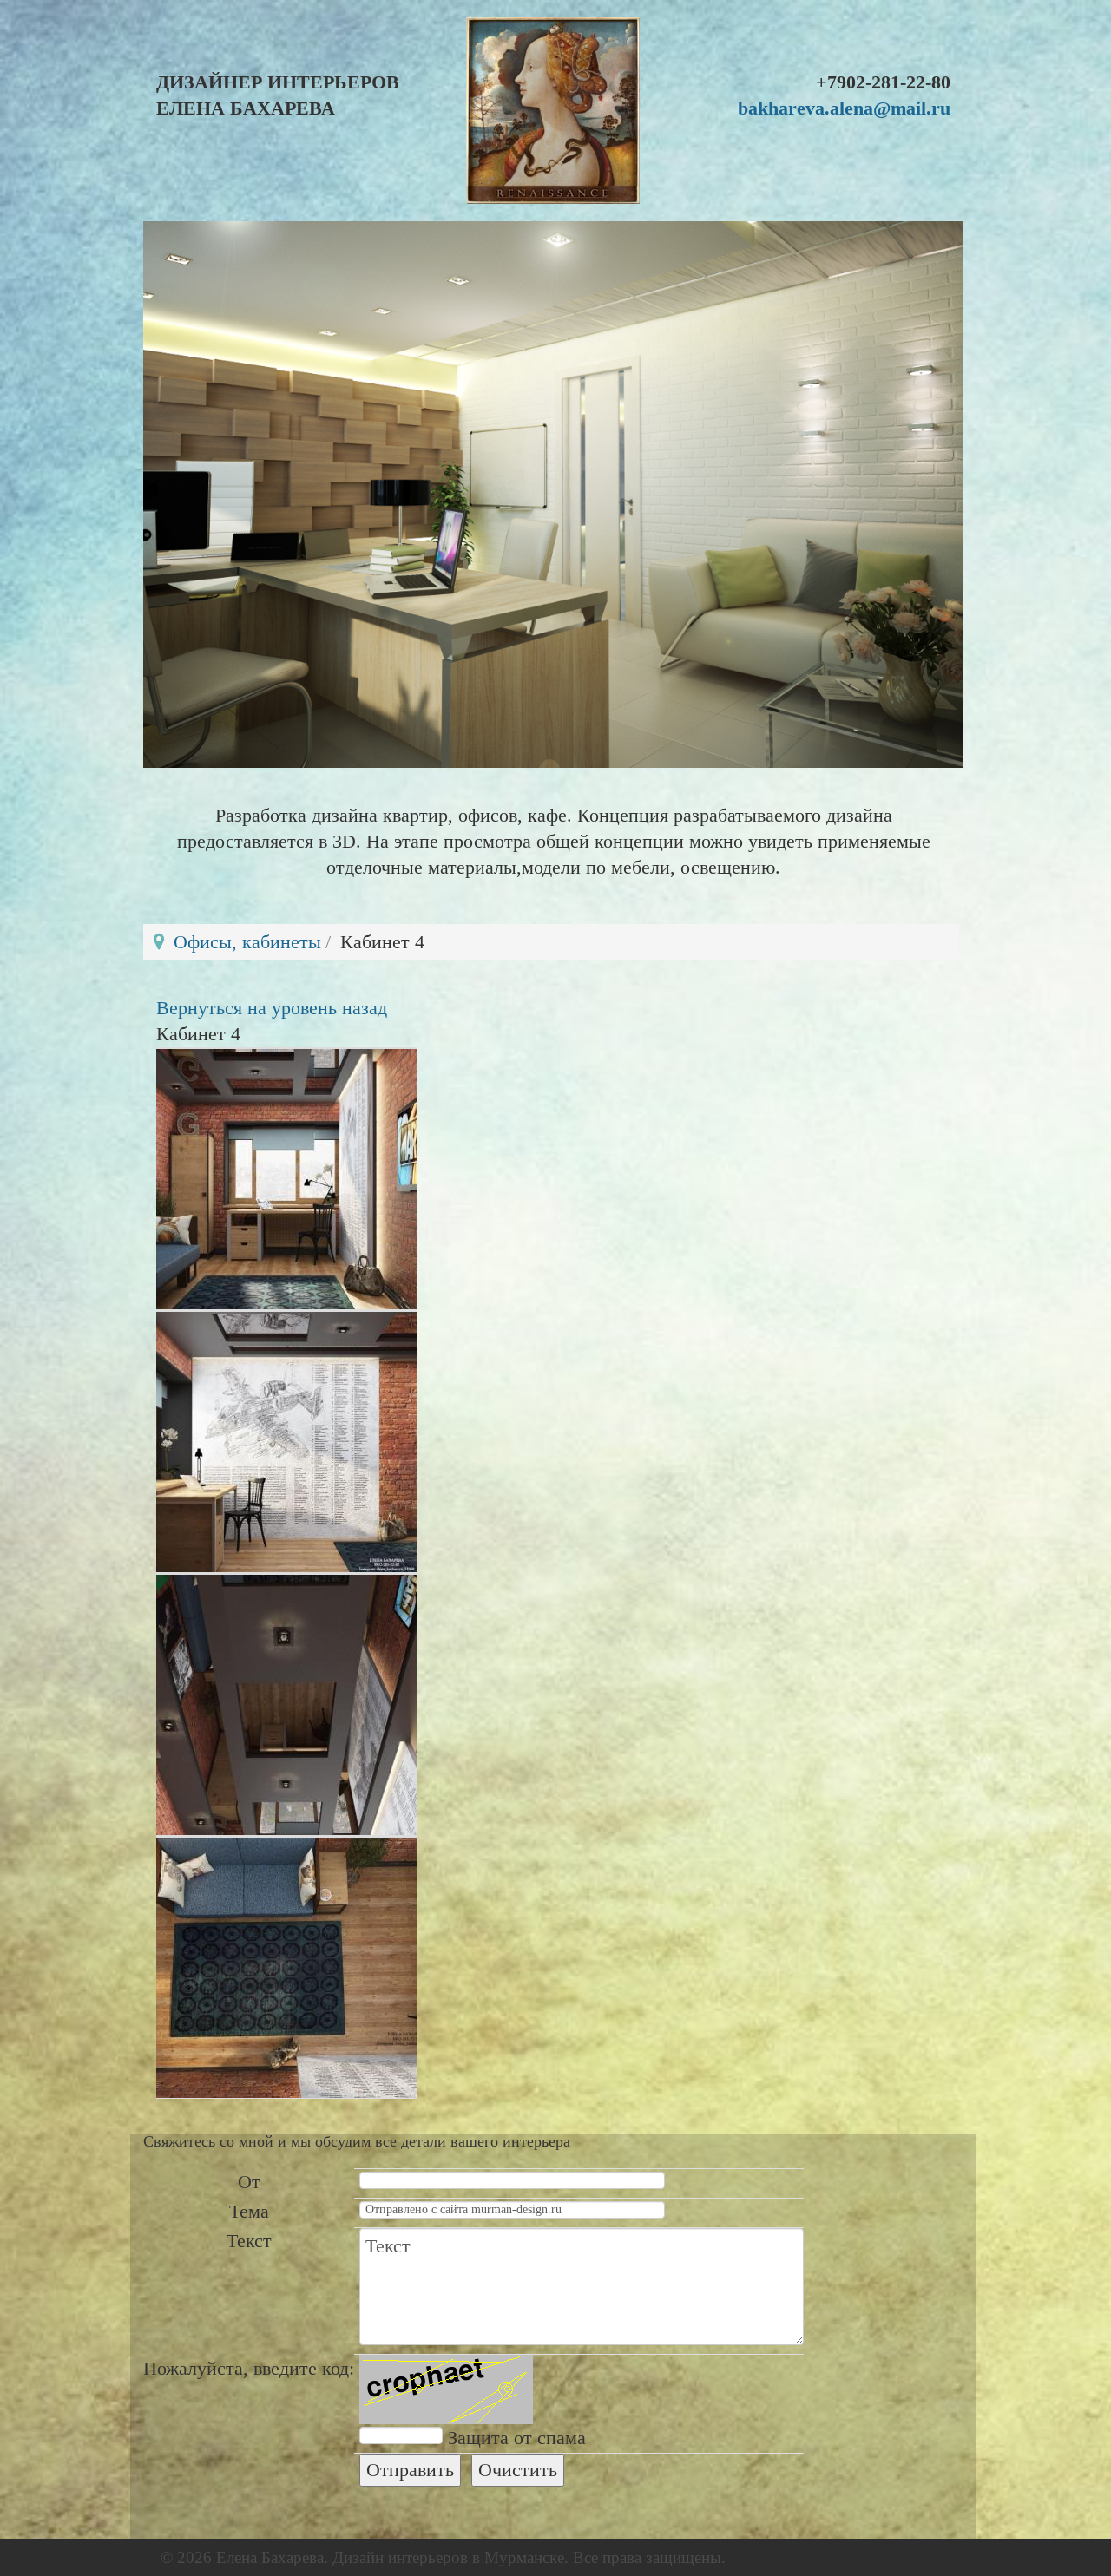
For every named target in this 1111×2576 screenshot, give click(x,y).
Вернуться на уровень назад (272, 1008)
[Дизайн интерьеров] (553, 111)
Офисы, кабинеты (247, 942)
